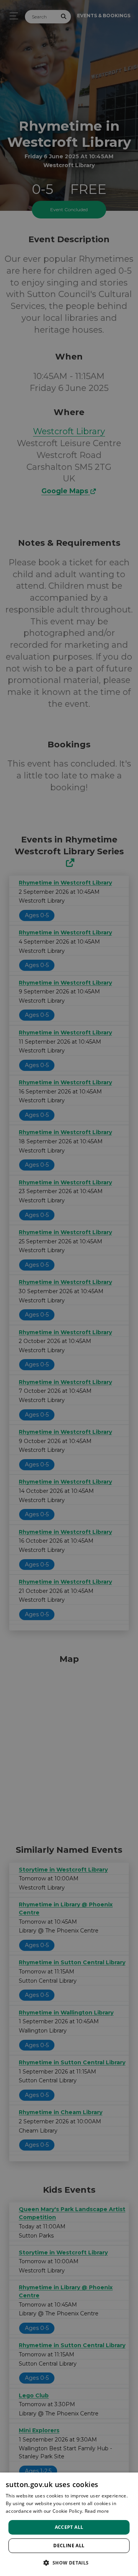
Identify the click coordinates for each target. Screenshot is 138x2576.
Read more (97, 2511)
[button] (69, 2563)
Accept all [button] (69, 2527)
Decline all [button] (69, 2546)
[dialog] (69, 2524)
